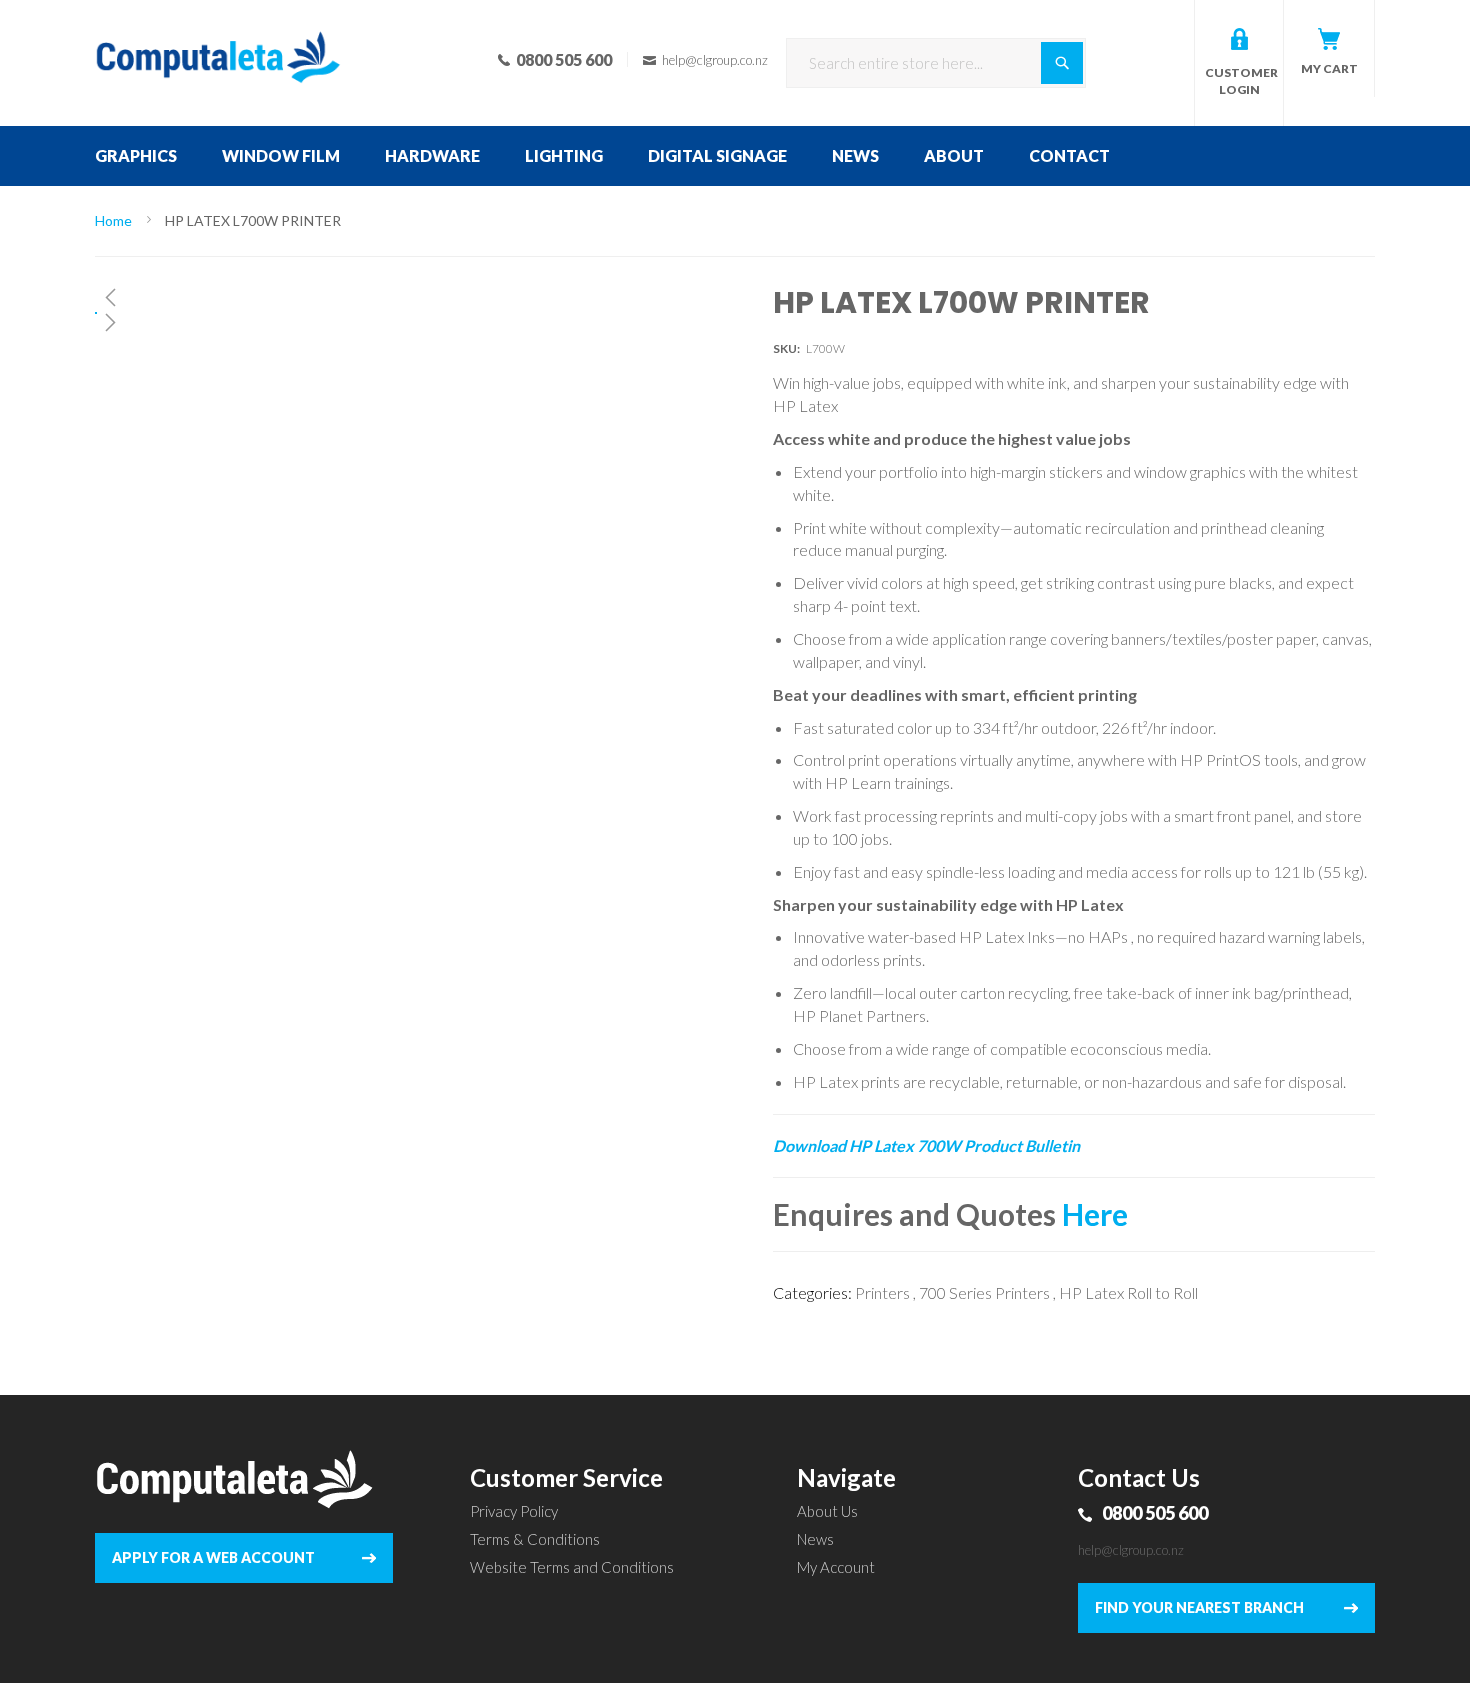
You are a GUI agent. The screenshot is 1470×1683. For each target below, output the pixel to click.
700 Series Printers (984, 1292)
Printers (882, 1292)
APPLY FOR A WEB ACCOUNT (213, 1557)
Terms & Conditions (535, 1539)
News (815, 1539)
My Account (836, 1567)
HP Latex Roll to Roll (1128, 1292)
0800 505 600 (1155, 1513)
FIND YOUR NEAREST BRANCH (1199, 1607)
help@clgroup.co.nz (1131, 1550)
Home (113, 220)
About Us (827, 1511)
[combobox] (936, 63)
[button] (370, 297)
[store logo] (218, 30)
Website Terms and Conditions (572, 1567)
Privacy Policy (514, 1511)
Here (1095, 1214)
